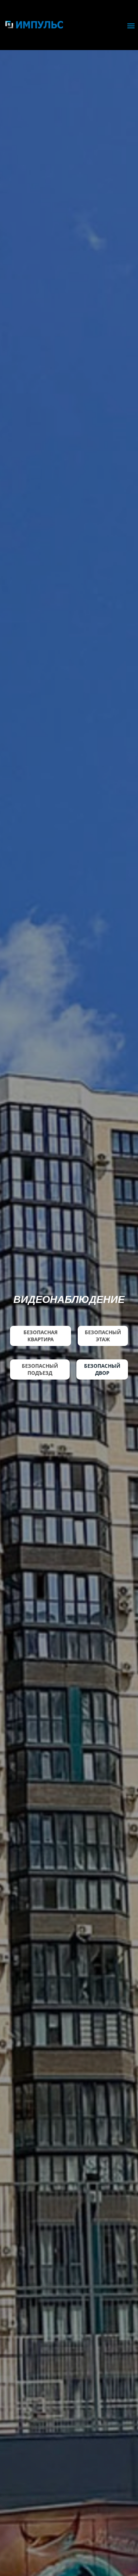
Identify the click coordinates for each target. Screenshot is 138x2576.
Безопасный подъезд (40, 1369)
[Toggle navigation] (131, 26)
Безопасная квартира (41, 1336)
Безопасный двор (102, 1369)
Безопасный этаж (103, 1336)
